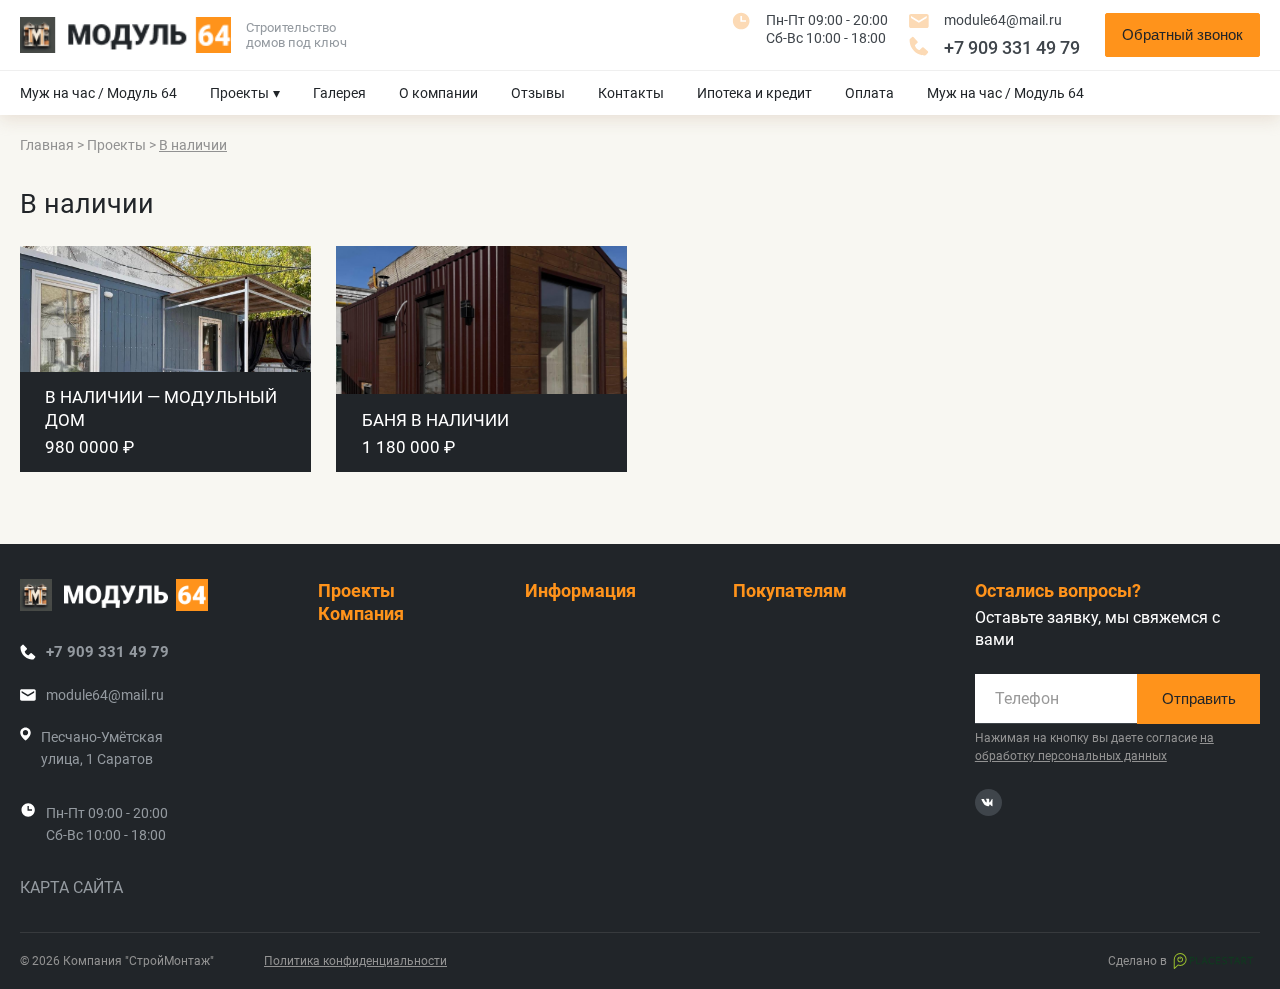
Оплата (869, 93)
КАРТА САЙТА (71, 887)
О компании (438, 93)
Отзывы (538, 93)
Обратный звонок (1182, 34)
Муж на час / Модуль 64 (98, 93)
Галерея (339, 93)
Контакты (631, 93)
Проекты (239, 93)
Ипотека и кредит (754, 93)
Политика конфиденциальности (355, 961)
